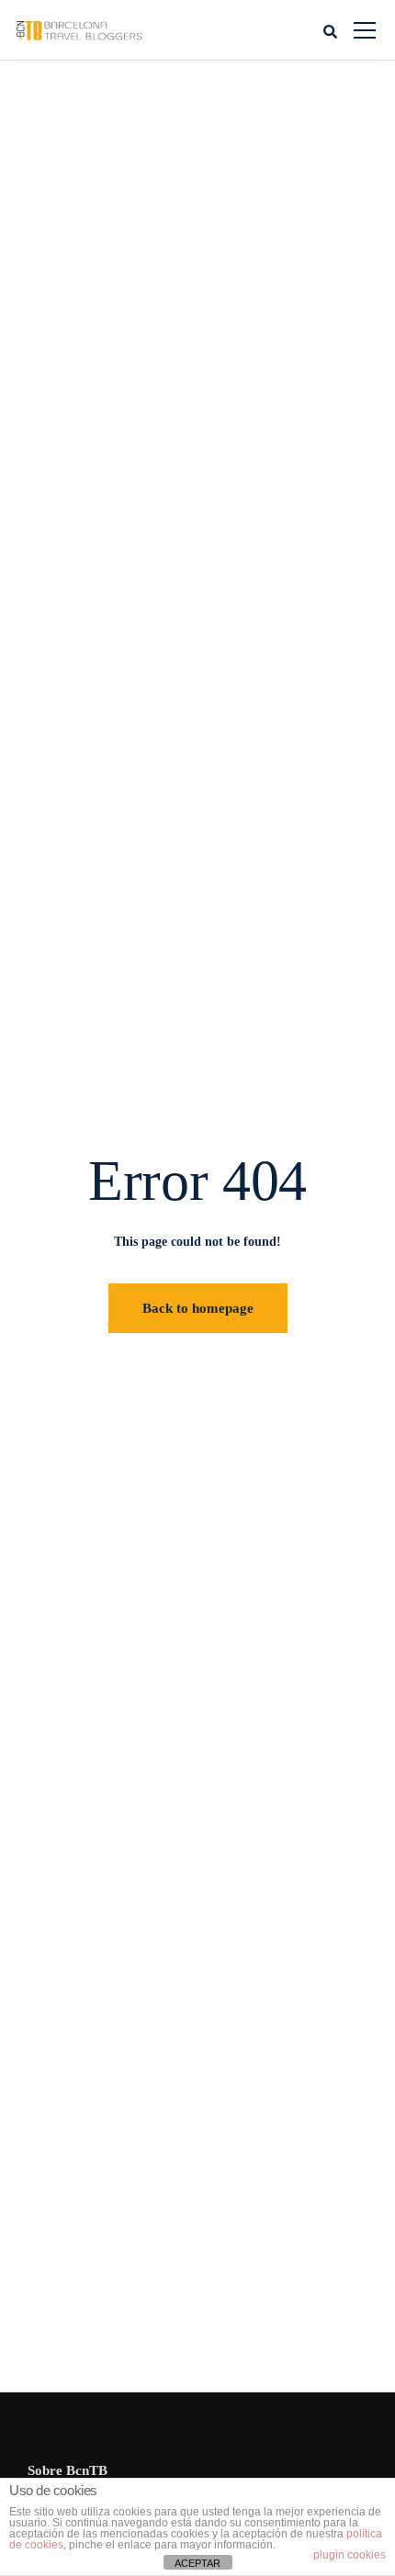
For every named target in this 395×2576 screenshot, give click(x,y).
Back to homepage (198, 1308)
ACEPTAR (197, 2563)
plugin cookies (350, 2555)
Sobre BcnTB (68, 2470)
